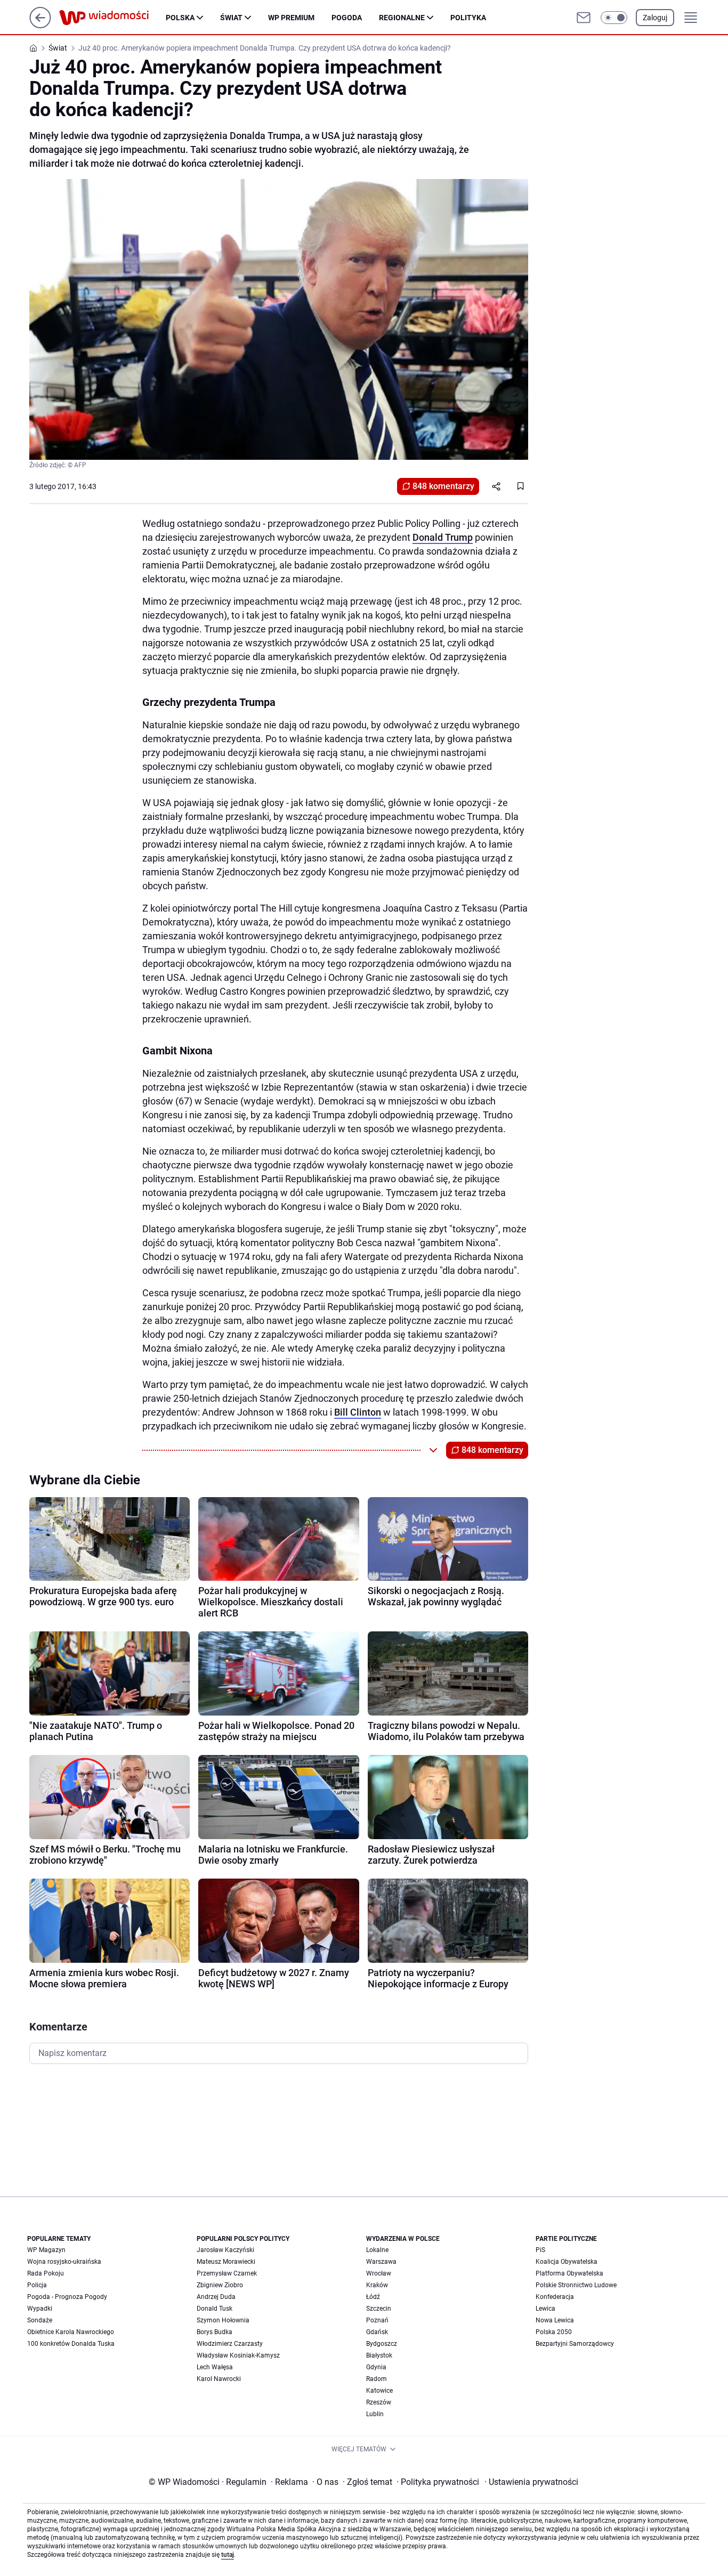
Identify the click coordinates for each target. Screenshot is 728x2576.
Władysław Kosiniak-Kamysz (238, 2355)
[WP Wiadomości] (112, 18)
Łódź (373, 2297)
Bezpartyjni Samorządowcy (575, 2344)
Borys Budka (215, 2332)
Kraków (377, 2285)
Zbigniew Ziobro (220, 2285)
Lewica (545, 2309)
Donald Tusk (215, 2309)
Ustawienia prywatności (531, 2482)
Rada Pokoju (46, 2273)
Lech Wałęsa (215, 2367)
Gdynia (376, 2367)
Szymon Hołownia (223, 2320)
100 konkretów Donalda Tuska (71, 2344)
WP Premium (291, 18)
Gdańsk (377, 2332)
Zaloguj (655, 18)
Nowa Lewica (555, 2320)
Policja (37, 2285)
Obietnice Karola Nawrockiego (71, 2332)
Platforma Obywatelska (569, 2273)
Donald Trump (443, 537)
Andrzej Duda (216, 2297)
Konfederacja (555, 2297)
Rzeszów (379, 2402)
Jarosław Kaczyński (225, 2250)
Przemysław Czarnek (227, 2273)
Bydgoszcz (382, 2344)
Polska (180, 18)
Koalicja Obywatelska (567, 2262)
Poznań (377, 2320)
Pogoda (347, 18)
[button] (614, 18)
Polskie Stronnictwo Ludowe (576, 2285)
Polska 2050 (554, 2332)
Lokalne (377, 2250)
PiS (540, 2250)
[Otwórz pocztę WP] (584, 18)
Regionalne (402, 18)
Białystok (379, 2355)
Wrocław (379, 2273)
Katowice (379, 2391)
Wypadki (40, 2309)
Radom (377, 2379)
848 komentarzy (443, 486)
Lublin (375, 2414)
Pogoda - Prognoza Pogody (67, 2297)
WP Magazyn (46, 2250)
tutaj (228, 2555)
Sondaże (40, 2320)
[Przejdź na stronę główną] (40, 25)
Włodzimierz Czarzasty (230, 2344)
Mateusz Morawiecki (226, 2262)
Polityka (468, 18)
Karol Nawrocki (219, 2379)
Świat (231, 18)
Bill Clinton (358, 1412)
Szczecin (379, 2309)
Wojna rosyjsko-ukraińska (64, 2262)
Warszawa (381, 2262)
